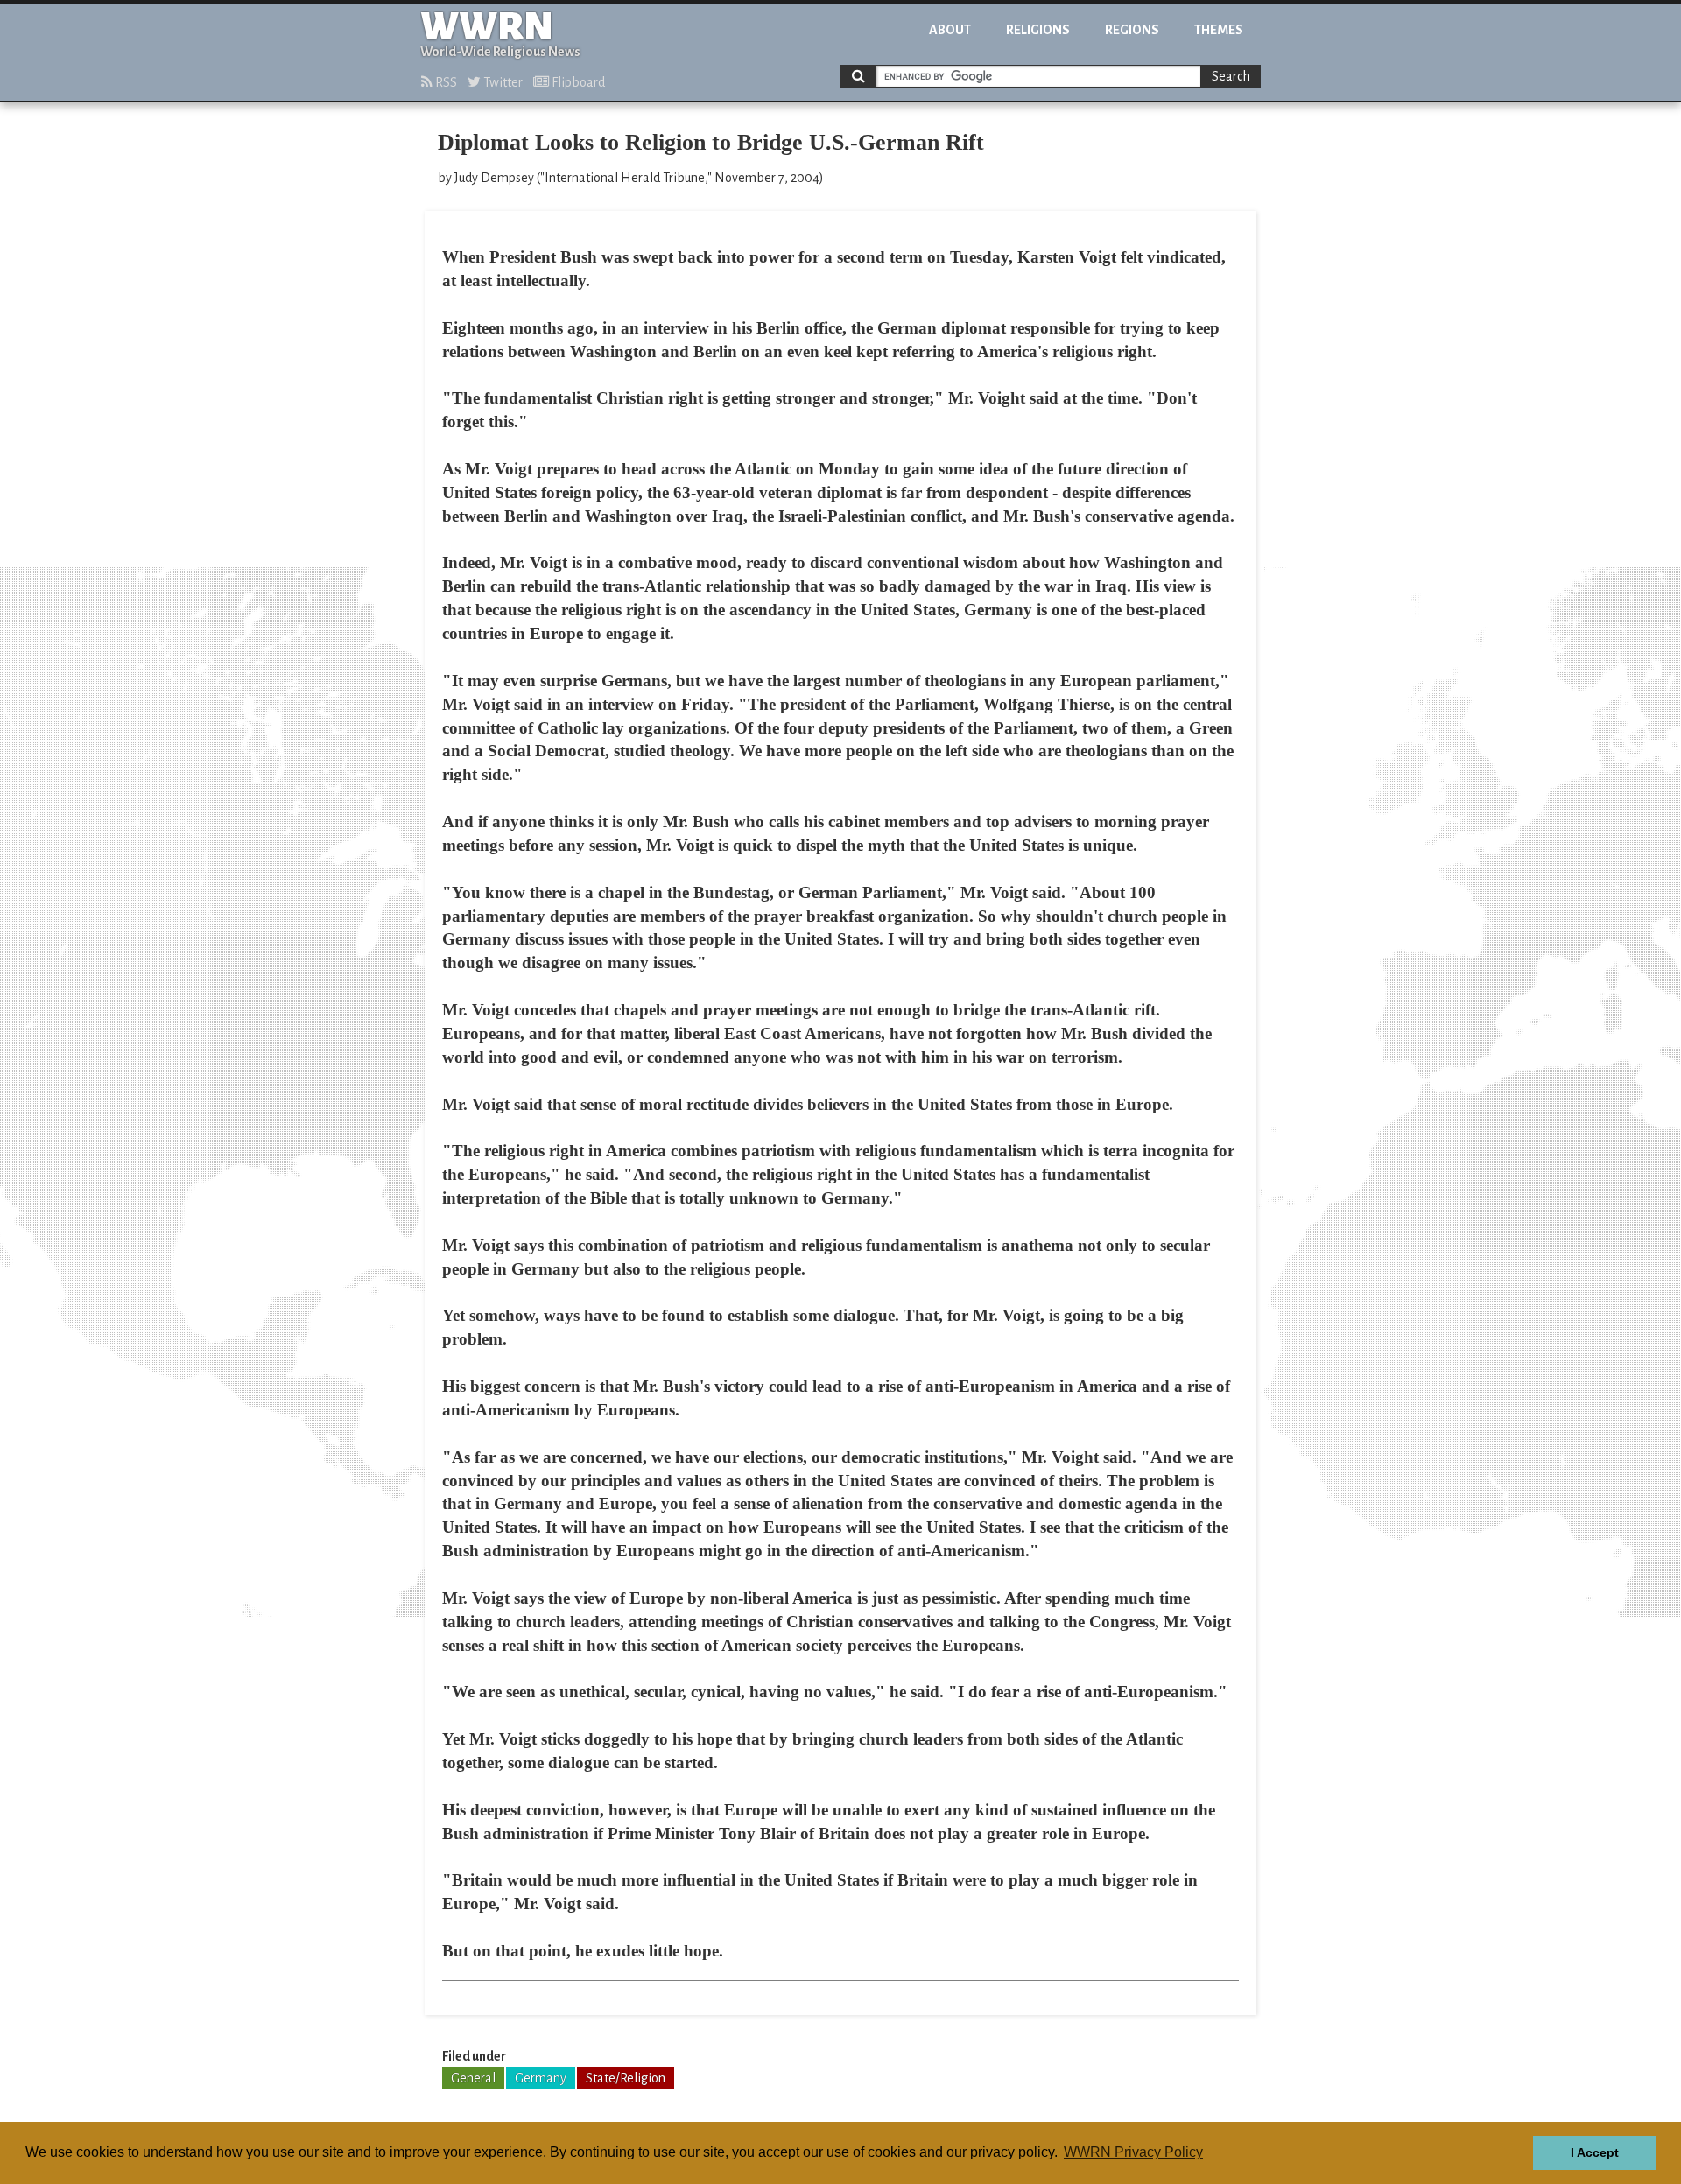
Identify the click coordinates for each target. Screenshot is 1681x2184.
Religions (1038, 30)
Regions (1132, 30)
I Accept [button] (1595, 2152)
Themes (1219, 30)
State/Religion (626, 2078)
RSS (445, 82)
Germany (541, 2078)
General (473, 2078)
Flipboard (577, 82)
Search (1231, 76)
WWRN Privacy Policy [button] (1133, 2152)
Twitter (502, 82)
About (950, 30)
